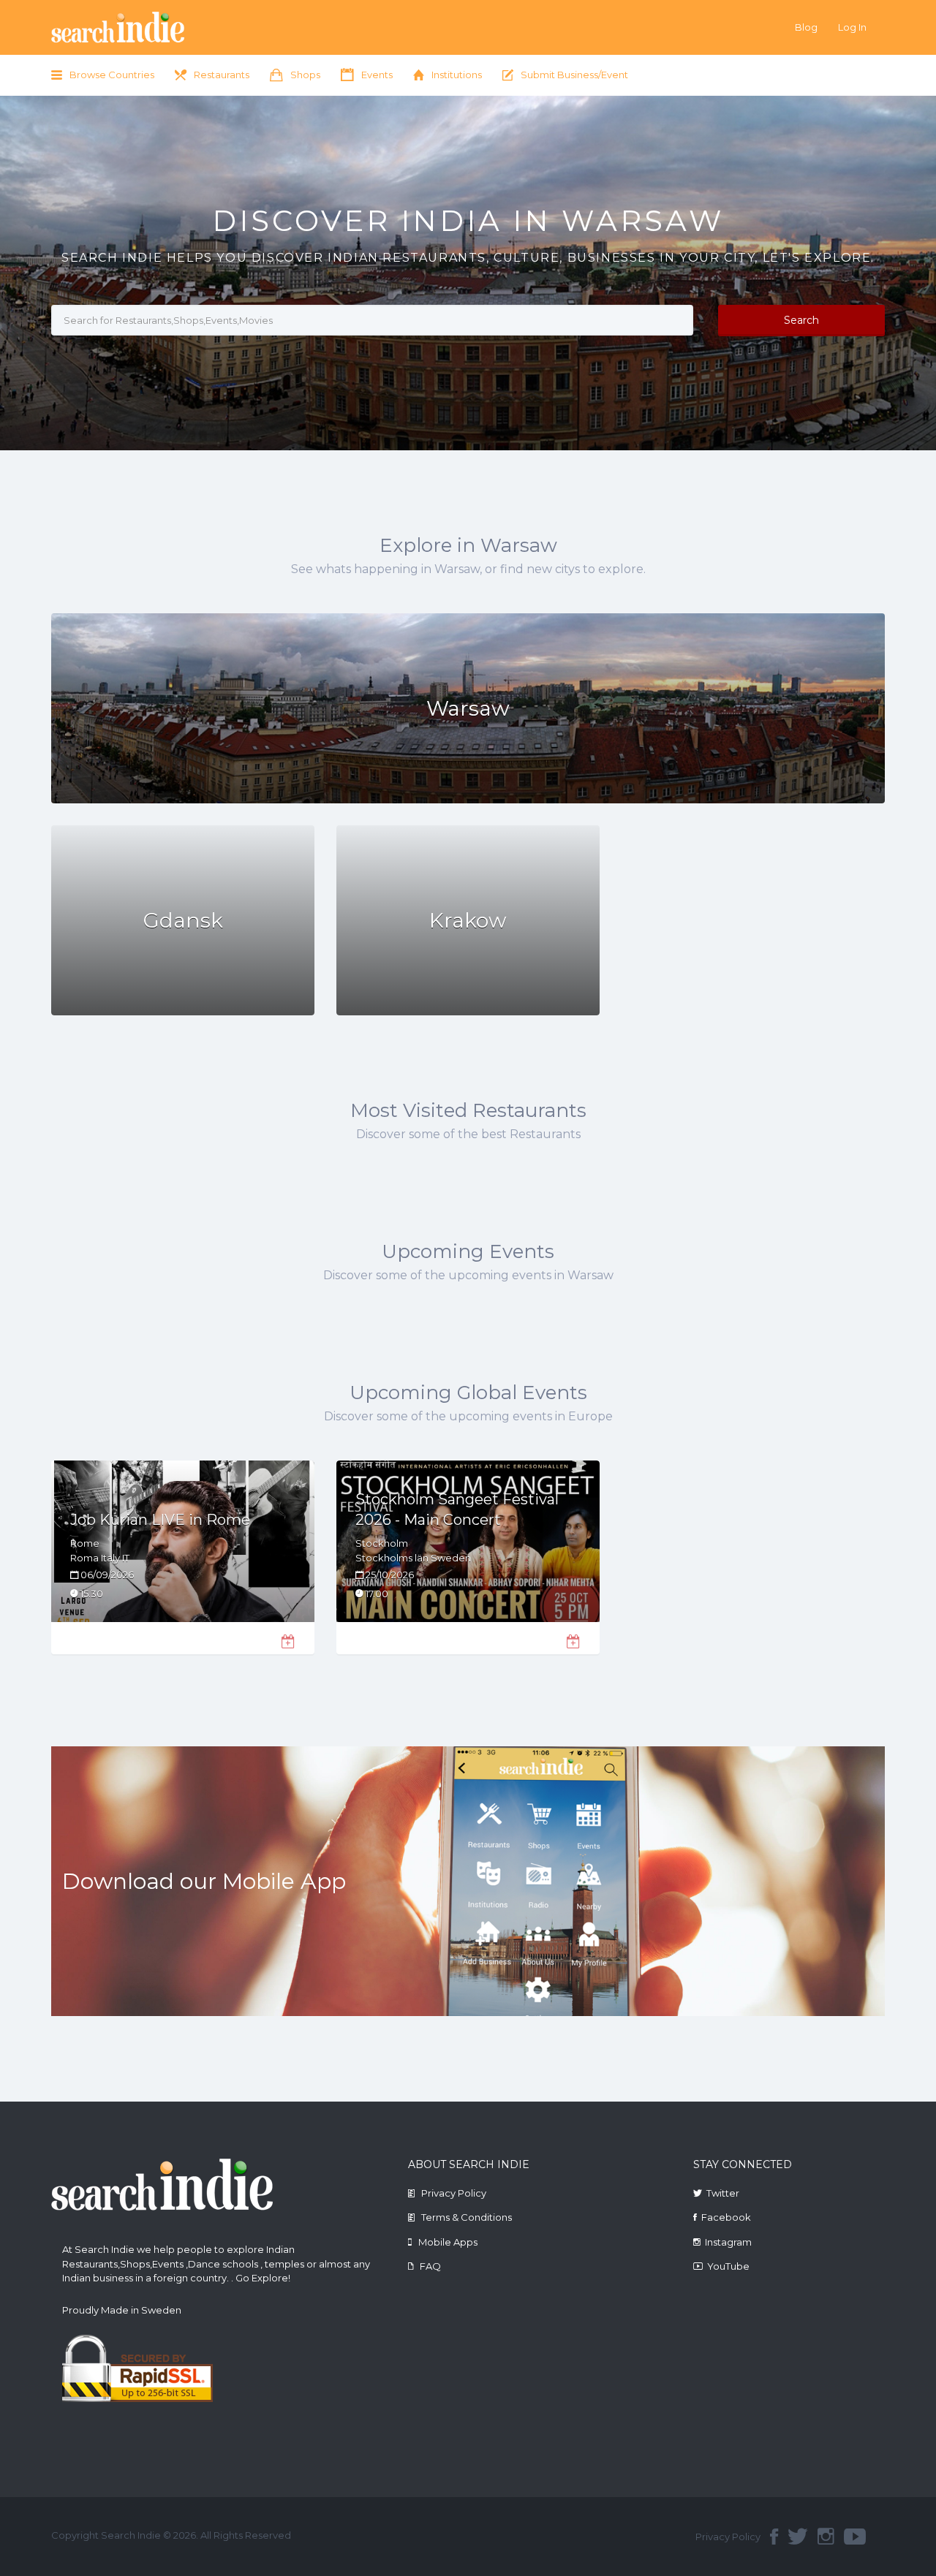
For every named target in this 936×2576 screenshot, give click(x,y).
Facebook (726, 2217)
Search (801, 320)
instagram (826, 2537)
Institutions (457, 75)
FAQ (430, 2266)
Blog (806, 27)
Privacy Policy (454, 2193)
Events (377, 75)
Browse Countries (112, 75)
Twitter (723, 2193)
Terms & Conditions (467, 2217)
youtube (855, 2537)
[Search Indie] (162, 27)
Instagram (728, 2242)
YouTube (728, 2266)
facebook (774, 2537)
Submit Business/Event (574, 75)
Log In (852, 27)
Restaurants (222, 75)
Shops (305, 75)
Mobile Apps (448, 2242)
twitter (798, 2537)
